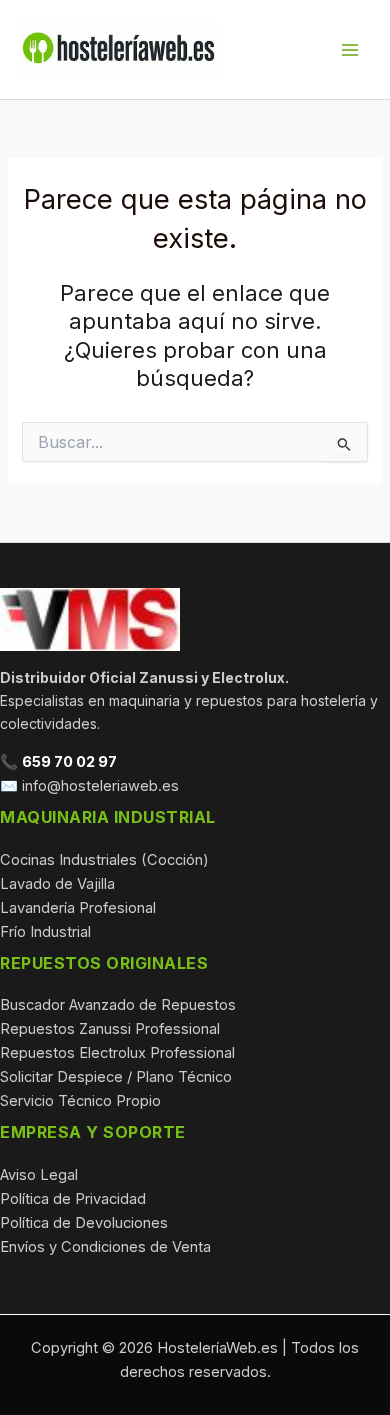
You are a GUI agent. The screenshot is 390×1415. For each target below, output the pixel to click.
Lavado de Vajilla (57, 884)
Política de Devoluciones (84, 1223)
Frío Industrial (45, 932)
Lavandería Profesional (78, 908)
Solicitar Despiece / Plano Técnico (116, 1077)
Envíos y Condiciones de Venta (105, 1247)
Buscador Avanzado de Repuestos (118, 1005)
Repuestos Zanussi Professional (110, 1029)
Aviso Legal (39, 1175)
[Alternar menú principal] (350, 49)
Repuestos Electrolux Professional (117, 1053)
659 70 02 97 (69, 762)
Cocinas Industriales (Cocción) (104, 860)
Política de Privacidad (73, 1199)
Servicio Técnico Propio (80, 1101)
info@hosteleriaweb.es (100, 786)
